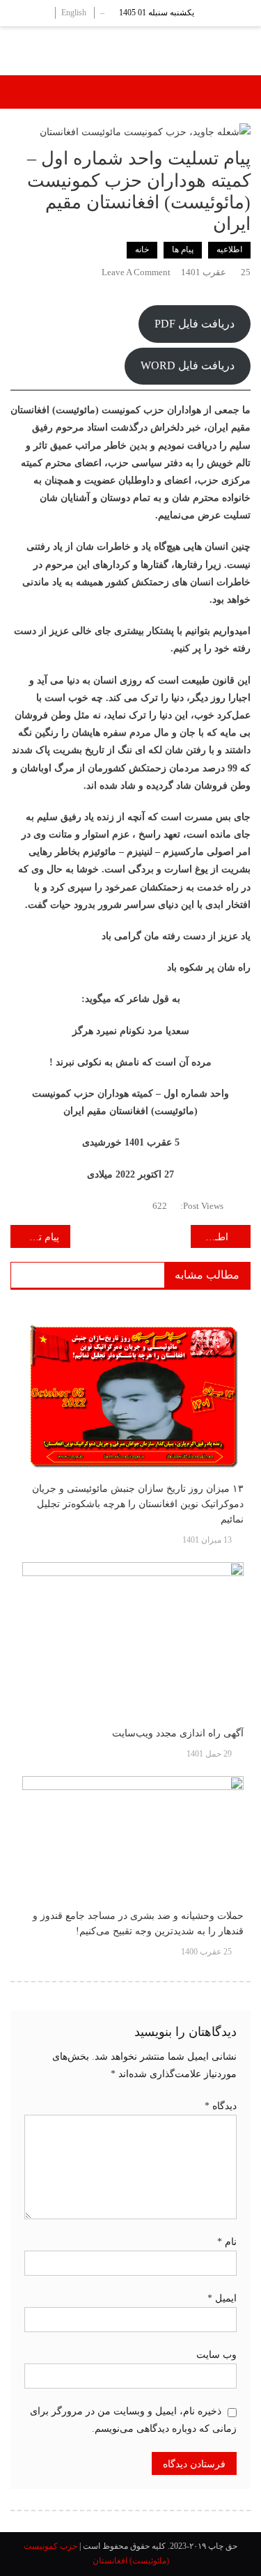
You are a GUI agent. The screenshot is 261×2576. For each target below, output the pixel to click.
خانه (142, 249)
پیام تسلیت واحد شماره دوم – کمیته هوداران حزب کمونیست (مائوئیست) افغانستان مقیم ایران (35, 1237)
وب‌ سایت (216, 2355)
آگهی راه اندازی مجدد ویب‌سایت (178, 1733)
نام (227, 2242)
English (74, 13)
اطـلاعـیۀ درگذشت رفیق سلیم (209, 1237)
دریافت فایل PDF (195, 324)
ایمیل (222, 2298)
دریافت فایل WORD (188, 365)
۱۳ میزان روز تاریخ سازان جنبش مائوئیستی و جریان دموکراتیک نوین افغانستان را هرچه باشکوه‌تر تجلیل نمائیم (138, 1504)
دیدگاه (221, 2106)
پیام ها (183, 249)
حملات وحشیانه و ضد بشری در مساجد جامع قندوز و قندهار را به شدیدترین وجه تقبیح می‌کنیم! (138, 1923)
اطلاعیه (229, 249)
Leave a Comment (136, 272)
